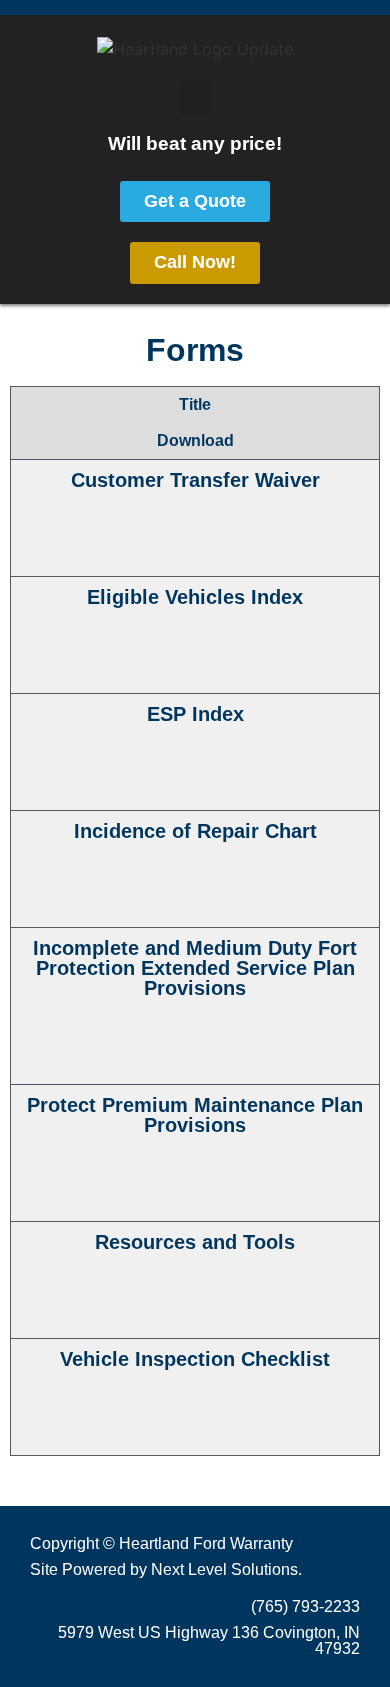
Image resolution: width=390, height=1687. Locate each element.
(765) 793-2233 (305, 1606)
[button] (195, 97)
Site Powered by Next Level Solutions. (166, 1569)
